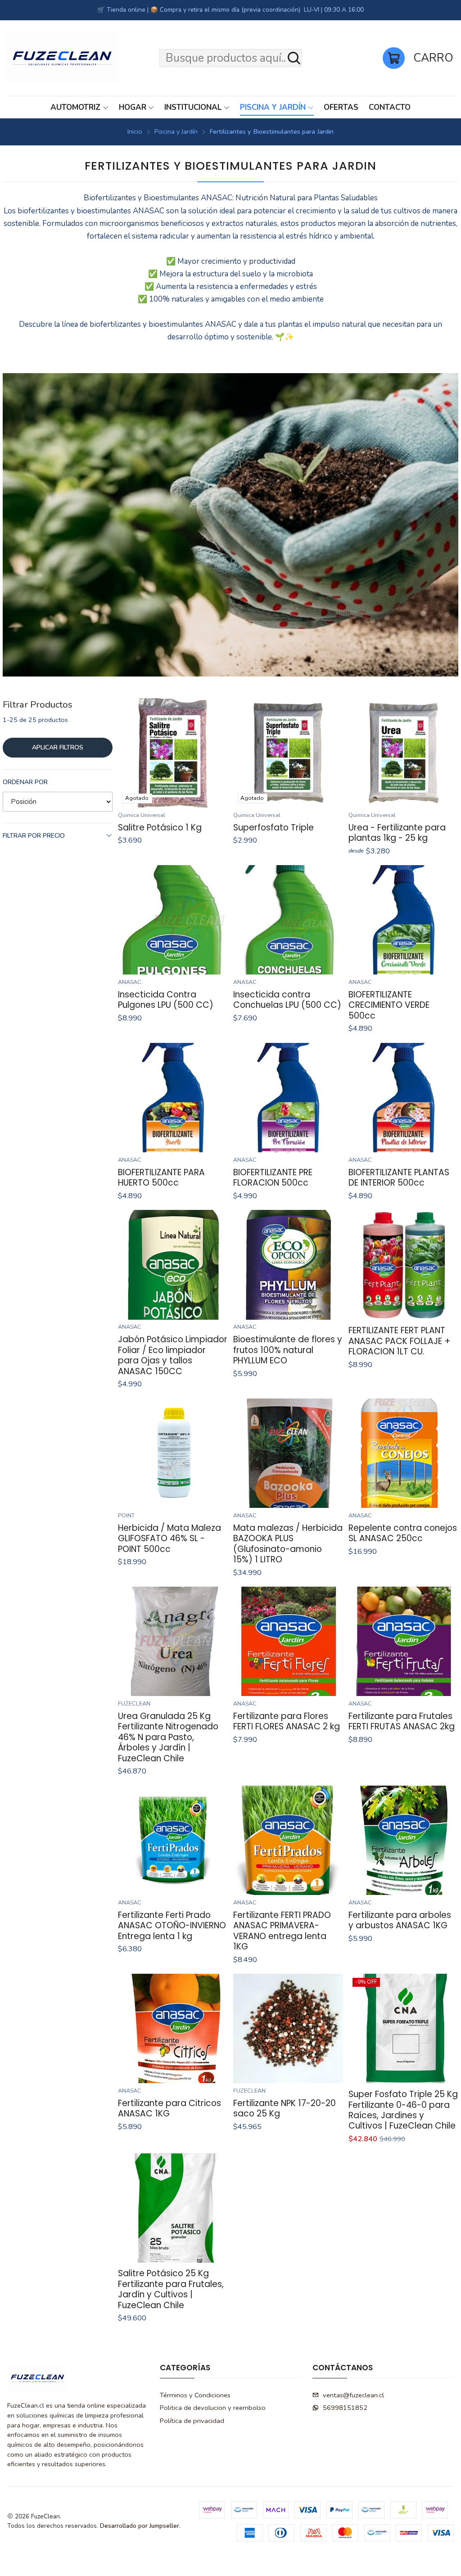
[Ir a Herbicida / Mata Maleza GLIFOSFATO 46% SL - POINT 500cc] (173, 1453)
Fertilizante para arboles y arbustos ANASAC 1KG (400, 1920)
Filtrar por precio (34, 836)
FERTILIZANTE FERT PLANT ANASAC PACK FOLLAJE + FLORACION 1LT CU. (400, 1341)
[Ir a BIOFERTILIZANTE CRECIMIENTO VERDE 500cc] (403, 920)
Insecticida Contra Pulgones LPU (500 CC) (166, 1000)
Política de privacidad (192, 2421)
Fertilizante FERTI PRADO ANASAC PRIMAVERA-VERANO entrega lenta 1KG (282, 1931)
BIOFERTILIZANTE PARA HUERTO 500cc (161, 1178)
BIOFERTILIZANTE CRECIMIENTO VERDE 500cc (389, 1005)
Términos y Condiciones (195, 2395)
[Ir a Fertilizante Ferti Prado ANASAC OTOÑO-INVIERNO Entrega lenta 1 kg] (173, 1840)
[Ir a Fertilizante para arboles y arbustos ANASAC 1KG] (403, 1840)
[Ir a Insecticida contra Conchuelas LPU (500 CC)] (288, 920)
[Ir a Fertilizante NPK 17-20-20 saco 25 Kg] (288, 2028)
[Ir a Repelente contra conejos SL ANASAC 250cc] (403, 1453)
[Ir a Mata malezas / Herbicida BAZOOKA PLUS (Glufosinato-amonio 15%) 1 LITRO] (288, 1453)
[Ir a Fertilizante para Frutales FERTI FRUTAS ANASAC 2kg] (403, 1641)
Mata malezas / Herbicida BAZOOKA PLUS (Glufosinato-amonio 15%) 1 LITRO (288, 1544)
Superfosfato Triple (273, 828)
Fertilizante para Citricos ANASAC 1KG (169, 2109)
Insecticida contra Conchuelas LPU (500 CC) (287, 1000)
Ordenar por (25, 782)
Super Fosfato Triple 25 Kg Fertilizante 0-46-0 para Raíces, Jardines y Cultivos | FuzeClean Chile (403, 2110)
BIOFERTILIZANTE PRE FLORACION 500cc (273, 1178)
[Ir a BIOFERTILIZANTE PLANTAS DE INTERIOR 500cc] (403, 1098)
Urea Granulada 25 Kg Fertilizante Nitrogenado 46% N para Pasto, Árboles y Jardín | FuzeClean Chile (168, 1737)
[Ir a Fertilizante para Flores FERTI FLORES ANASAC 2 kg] (288, 1641)
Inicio (135, 131)
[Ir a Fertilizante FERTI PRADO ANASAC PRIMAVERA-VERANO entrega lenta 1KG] (288, 1840)
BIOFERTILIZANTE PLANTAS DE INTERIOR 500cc (399, 1178)
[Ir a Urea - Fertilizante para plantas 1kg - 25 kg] (403, 753)
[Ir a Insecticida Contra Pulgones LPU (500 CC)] (173, 920)
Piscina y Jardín (176, 131)
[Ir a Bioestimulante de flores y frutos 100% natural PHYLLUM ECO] (288, 1265)
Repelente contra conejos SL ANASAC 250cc (403, 1533)
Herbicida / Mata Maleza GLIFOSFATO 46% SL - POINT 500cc (169, 1538)
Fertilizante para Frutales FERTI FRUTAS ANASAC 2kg (402, 1721)
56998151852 (345, 2408)
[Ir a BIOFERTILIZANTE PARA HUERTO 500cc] (173, 1098)
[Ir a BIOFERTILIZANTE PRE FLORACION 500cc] (288, 1098)
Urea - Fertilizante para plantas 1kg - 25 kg (397, 833)
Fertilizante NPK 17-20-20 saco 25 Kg (285, 2109)
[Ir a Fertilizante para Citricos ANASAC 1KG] (173, 2028)
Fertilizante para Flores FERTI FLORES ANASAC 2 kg (287, 1721)
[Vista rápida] (216, 753)
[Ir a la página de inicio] (61, 58)
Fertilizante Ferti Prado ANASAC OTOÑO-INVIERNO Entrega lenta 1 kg (172, 1926)
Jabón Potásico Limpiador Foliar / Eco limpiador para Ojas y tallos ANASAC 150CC (173, 1355)
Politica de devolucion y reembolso (213, 2408)
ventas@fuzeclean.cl (353, 2395)
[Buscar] (294, 58)
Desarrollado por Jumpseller (140, 2526)
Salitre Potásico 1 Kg (160, 828)
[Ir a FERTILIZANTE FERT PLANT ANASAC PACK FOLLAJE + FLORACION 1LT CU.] (403, 1265)
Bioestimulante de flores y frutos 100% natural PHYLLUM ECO (288, 1350)
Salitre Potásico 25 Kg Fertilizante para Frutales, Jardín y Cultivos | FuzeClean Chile (171, 2289)
